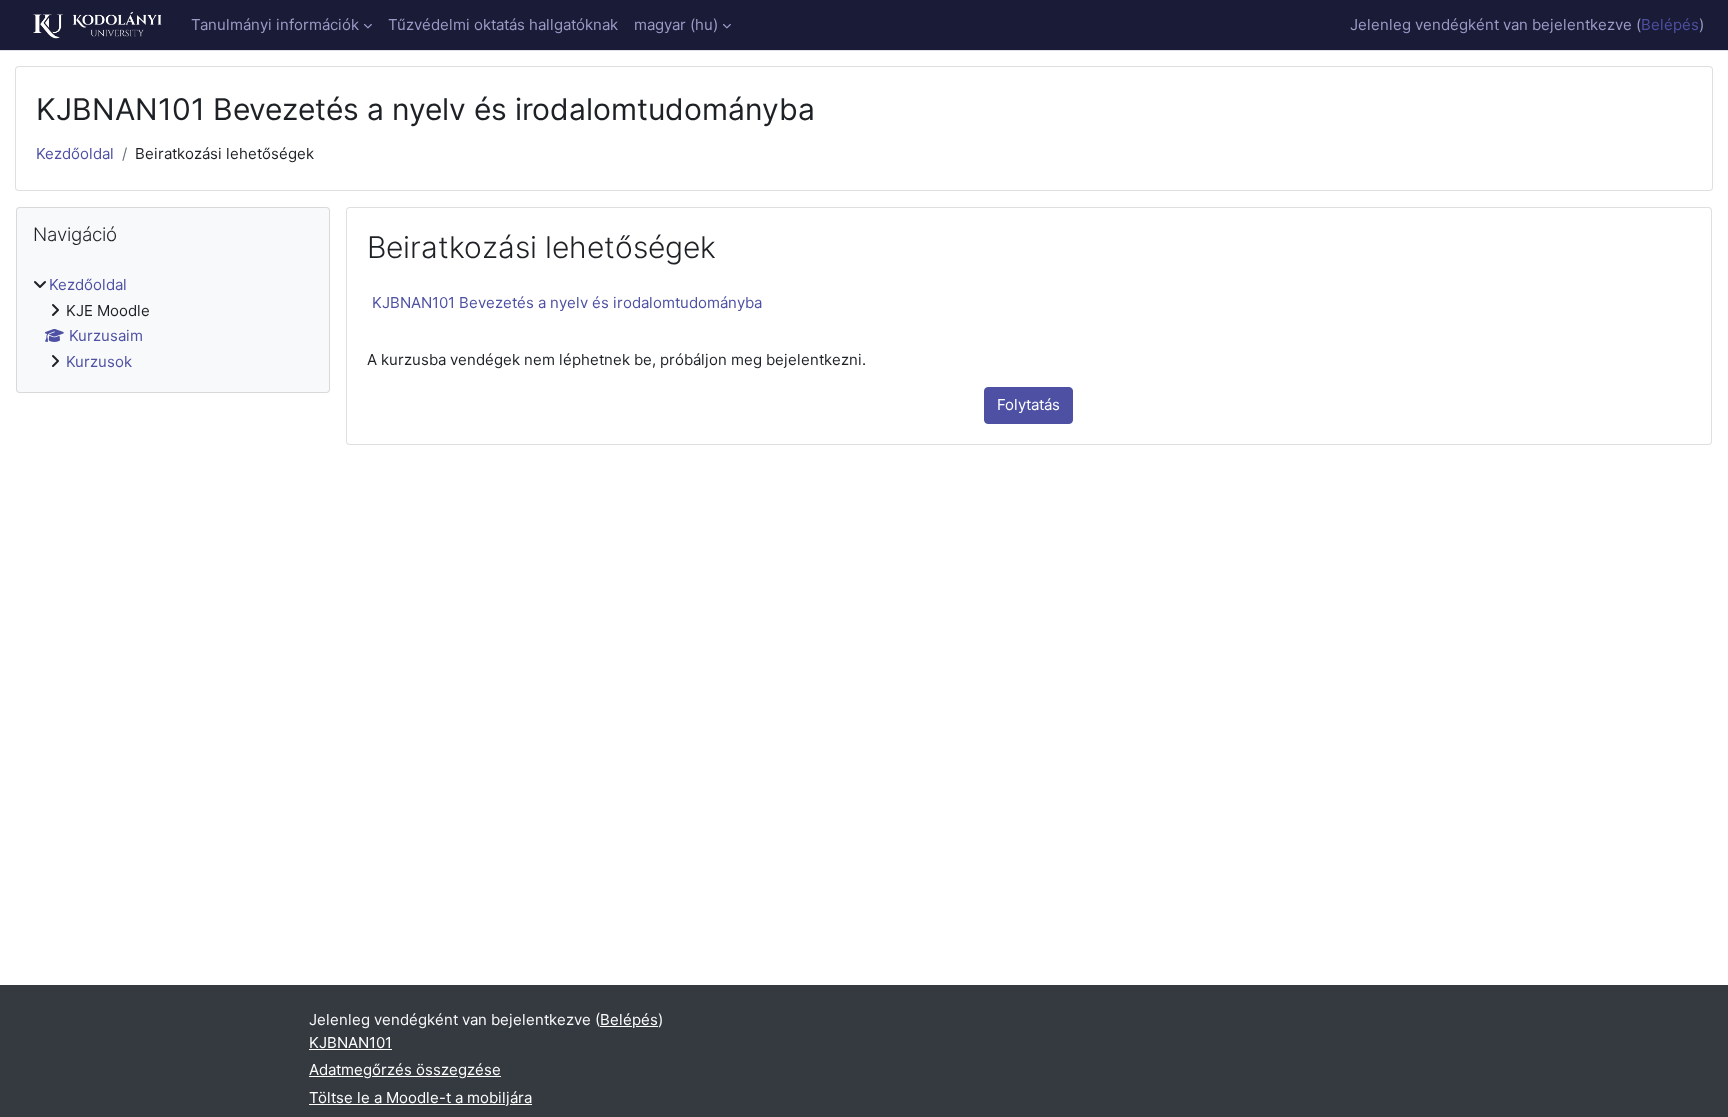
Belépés (1670, 24)
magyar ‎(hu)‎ (676, 24)
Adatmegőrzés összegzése (405, 1069)
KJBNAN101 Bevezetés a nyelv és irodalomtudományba (567, 302)
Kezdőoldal (75, 153)
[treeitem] (173, 323)
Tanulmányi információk (275, 24)
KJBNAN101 (350, 1042)
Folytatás (1028, 404)
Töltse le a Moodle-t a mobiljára (420, 1097)
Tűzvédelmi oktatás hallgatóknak (503, 24)
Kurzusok (99, 361)
